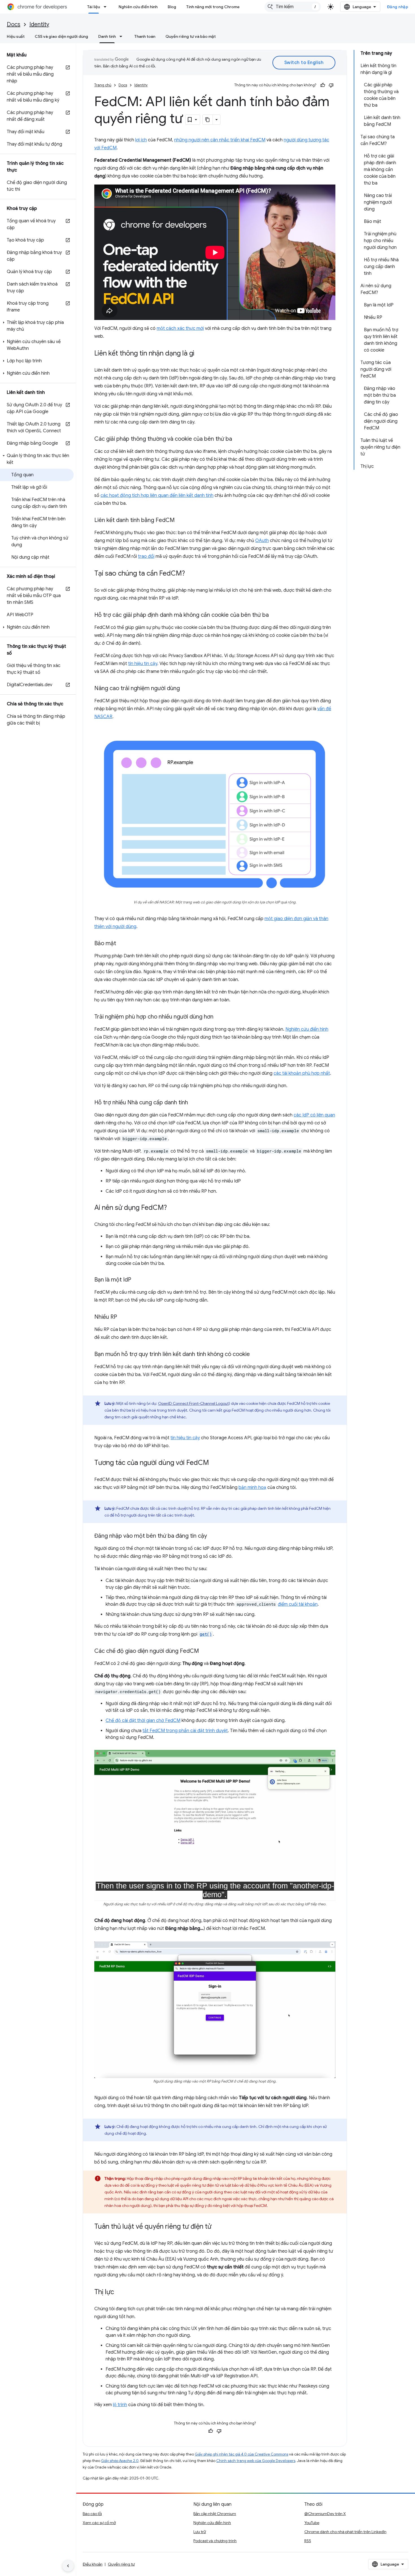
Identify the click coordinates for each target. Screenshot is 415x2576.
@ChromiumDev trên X (325, 2514)
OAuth (262, 541)
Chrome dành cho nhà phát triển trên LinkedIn (345, 2532)
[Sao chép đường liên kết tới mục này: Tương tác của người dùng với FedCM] (215, 1463)
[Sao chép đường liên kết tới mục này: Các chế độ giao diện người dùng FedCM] (205, 1651)
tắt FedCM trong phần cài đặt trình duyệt (185, 1731)
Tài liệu (94, 7)
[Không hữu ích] (331, 85)
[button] (37, 326)
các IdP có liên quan (314, 1115)
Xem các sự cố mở (99, 2523)
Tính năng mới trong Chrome (213, 7)
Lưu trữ (200, 2532)
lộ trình (120, 2405)
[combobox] (293, 7)
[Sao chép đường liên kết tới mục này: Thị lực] (120, 2292)
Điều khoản (93, 2564)
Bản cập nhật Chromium (215, 2514)
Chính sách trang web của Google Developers (256, 2461)
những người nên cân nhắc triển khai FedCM (220, 140)
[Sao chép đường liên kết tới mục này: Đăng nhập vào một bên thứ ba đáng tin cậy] (213, 1536)
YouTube (312, 2523)
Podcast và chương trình (215, 2541)
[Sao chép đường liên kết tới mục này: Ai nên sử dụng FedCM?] (172, 1208)
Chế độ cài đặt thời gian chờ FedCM (143, 1721)
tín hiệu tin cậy (143, 664)
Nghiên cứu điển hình (138, 7)
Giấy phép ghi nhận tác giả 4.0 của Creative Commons (242, 2454)
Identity (39, 24)
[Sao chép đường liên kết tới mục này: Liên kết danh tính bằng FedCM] (180, 521)
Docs (14, 24)
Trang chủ (103, 85)
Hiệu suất (16, 36)
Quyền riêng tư (121, 2564)
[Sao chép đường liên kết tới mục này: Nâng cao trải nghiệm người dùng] (185, 689)
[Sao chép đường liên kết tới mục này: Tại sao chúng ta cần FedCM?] (191, 574)
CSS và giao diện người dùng (61, 36)
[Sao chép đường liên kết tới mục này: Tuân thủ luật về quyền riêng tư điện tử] (217, 2227)
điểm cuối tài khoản (298, 1604)
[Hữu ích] (323, 85)
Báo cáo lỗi (92, 2514)
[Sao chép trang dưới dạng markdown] (208, 120)
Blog (172, 7)
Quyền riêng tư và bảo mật (191, 36)
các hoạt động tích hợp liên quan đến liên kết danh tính (157, 495)
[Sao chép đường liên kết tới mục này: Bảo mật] (122, 944)
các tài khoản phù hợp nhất (302, 1073)
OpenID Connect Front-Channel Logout (193, 1403)
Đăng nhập (398, 7)
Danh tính (107, 36)
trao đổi (146, 556)
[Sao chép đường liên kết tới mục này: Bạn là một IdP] (137, 1280)
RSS (308, 2541)
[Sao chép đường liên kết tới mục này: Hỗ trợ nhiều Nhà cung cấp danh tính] (194, 1103)
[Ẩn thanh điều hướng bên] (68, 2566)
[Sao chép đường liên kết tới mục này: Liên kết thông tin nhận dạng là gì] (200, 354)
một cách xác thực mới (180, 328)
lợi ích (141, 140)
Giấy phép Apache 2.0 (120, 2461)
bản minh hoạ (252, 1487)
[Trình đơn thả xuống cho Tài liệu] (107, 7)
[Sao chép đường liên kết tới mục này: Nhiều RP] (123, 1317)
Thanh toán (145, 36)
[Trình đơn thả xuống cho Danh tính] (123, 36)
